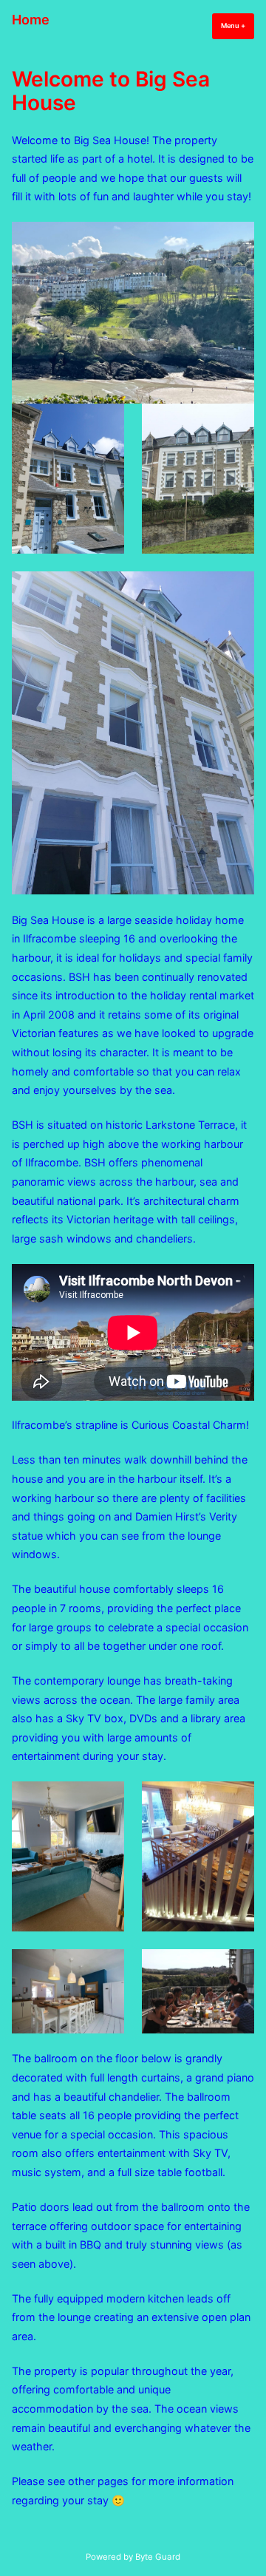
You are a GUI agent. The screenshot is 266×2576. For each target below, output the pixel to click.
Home (31, 20)
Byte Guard (158, 2557)
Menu (238, 26)
